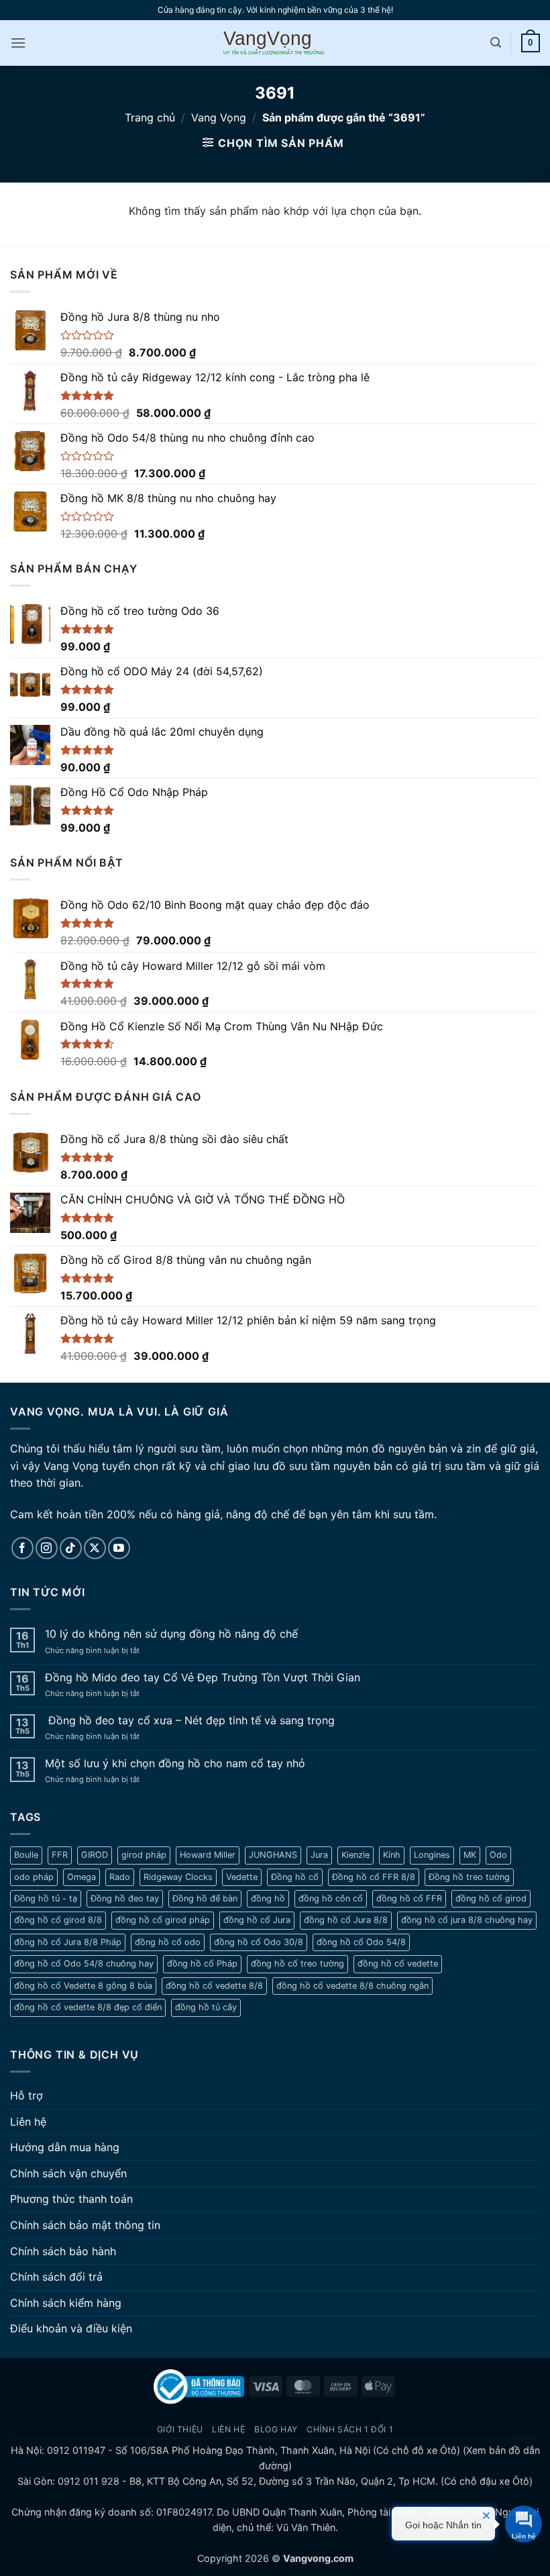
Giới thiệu (180, 2429)
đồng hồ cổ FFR (409, 1898)
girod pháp (144, 1855)
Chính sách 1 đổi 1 (350, 2429)
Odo (498, 1855)
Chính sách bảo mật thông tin (85, 2225)
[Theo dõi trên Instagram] (47, 1548)
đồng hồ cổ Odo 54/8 (361, 1942)
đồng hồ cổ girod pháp (163, 1920)
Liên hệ (28, 2122)
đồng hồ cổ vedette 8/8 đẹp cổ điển (88, 2007)
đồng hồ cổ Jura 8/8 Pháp (68, 1942)
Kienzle (355, 1855)
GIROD (95, 1855)
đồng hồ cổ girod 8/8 (58, 1920)
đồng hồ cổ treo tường (297, 1964)
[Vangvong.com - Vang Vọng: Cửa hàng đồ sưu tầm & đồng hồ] (275, 43)
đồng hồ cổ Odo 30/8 (259, 1942)
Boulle (26, 1855)
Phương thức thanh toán (71, 2199)
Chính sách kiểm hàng (66, 2303)
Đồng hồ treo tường (469, 1877)
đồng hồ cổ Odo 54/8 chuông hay (84, 1964)
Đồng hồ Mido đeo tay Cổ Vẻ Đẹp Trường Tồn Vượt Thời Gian (203, 1678)
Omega (81, 1877)
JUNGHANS (273, 1855)
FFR (60, 1855)
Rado (120, 1877)
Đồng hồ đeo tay (125, 1898)
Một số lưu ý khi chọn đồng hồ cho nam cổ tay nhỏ (175, 1764)
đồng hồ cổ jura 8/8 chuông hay (467, 1920)
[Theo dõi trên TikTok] (71, 1548)
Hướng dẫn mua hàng (65, 2147)
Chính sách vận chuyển (68, 2173)
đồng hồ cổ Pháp (202, 1964)
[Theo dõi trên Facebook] (22, 1548)
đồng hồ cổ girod (491, 1898)
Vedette (242, 1877)
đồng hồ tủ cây (206, 2007)
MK (470, 1855)
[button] (18, 43)
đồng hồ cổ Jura (257, 1920)
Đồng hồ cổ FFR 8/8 (374, 1877)
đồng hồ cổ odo (168, 1942)
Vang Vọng (219, 117)
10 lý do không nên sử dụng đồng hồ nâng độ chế (171, 1634)
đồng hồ (268, 1898)
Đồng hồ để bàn (205, 1898)
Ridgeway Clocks (178, 1877)
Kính (392, 1855)
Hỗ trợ (26, 2095)
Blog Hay (276, 2429)
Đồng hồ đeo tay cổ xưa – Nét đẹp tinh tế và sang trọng (190, 1721)
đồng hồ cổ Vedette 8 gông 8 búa (83, 1986)
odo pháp (34, 1877)
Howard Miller (208, 1855)
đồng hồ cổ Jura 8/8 (346, 1920)
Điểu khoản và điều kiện (71, 2328)
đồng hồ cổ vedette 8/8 (214, 1986)
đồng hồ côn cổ (331, 1898)
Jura (319, 1855)
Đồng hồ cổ (295, 1877)
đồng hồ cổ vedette (398, 1964)
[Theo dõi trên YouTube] (119, 1548)
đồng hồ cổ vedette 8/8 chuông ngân (352, 1986)
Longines (432, 1855)
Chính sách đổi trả (56, 2277)
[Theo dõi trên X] (95, 1548)
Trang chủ (150, 117)
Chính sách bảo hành (63, 2251)
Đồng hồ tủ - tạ (46, 1898)
